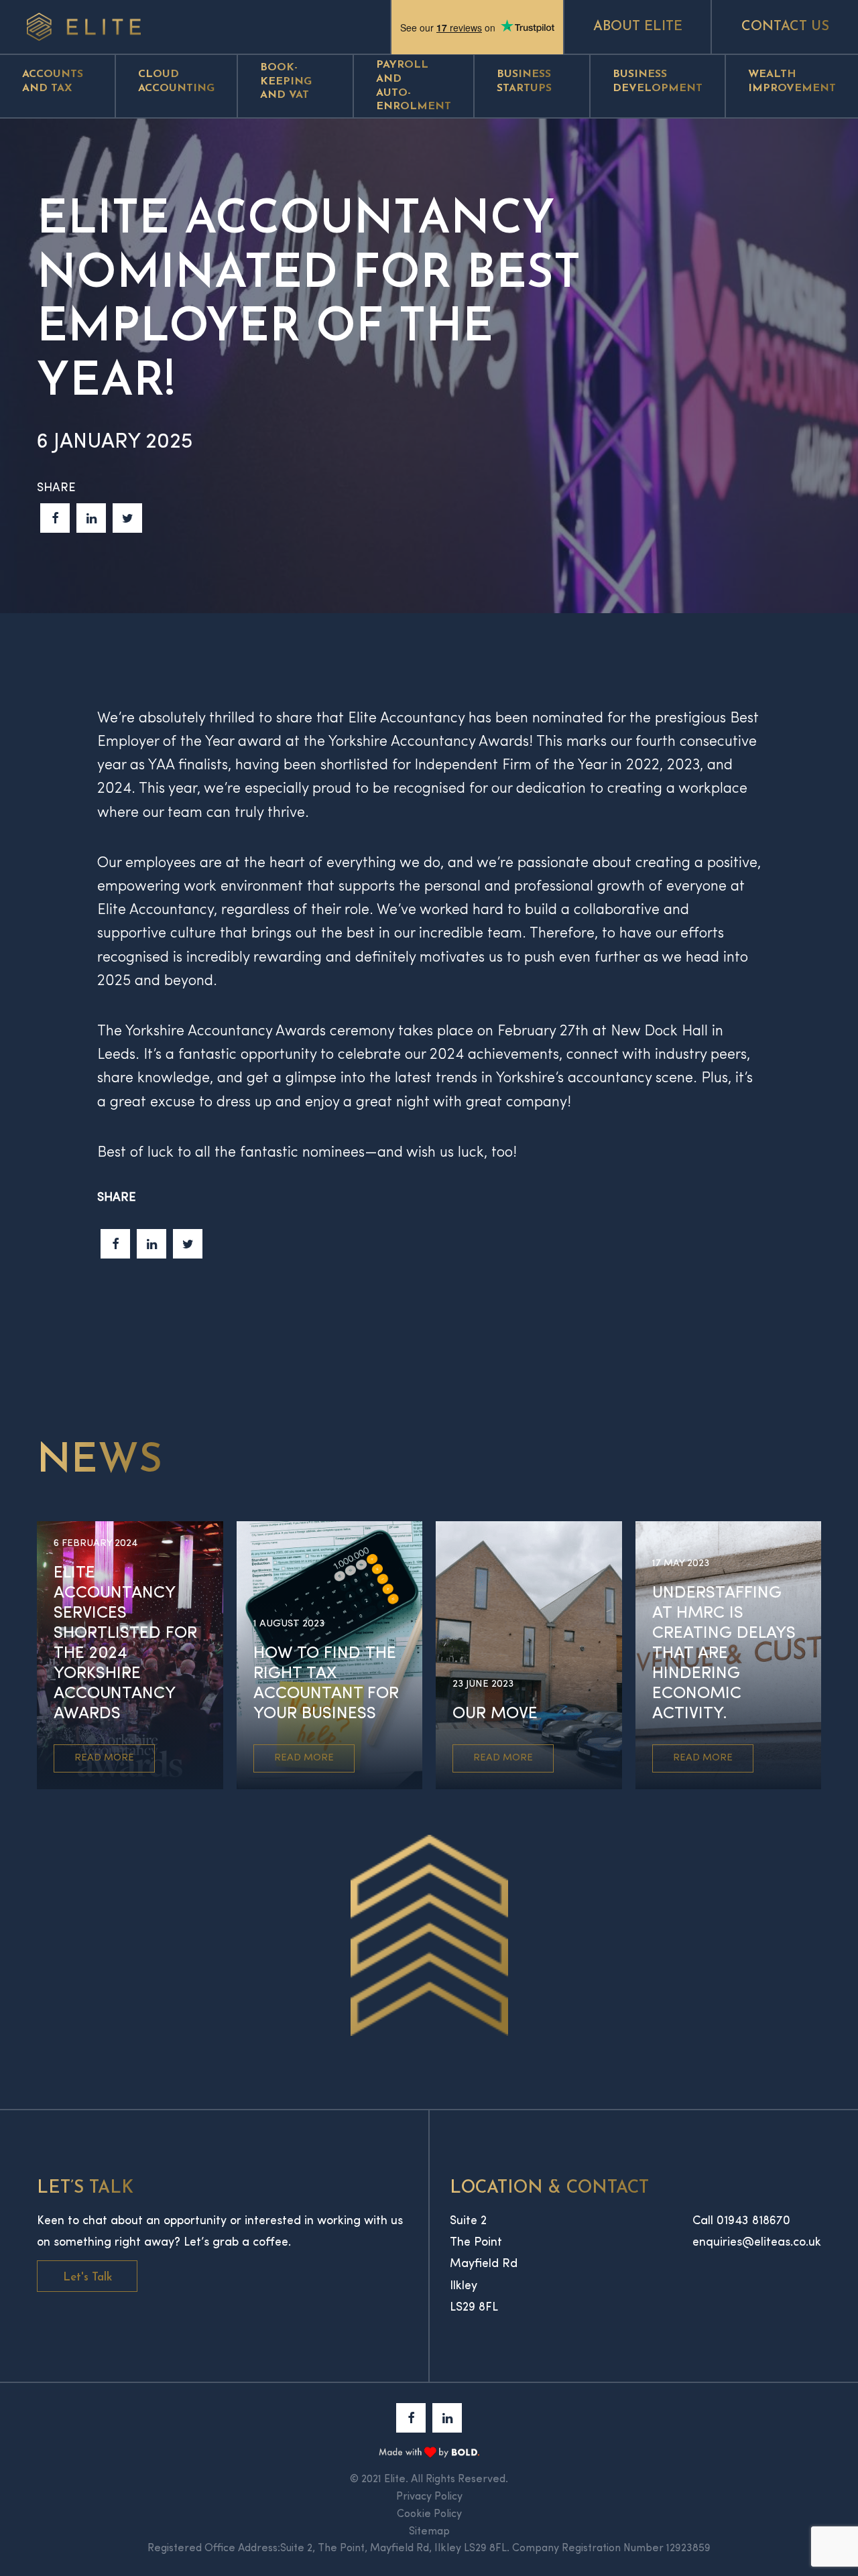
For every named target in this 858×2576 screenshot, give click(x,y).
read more (104, 1758)
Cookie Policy (429, 2514)
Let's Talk (87, 2277)
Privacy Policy (429, 2497)
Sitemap (429, 2532)
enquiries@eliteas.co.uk (757, 2243)
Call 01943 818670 (741, 2221)
